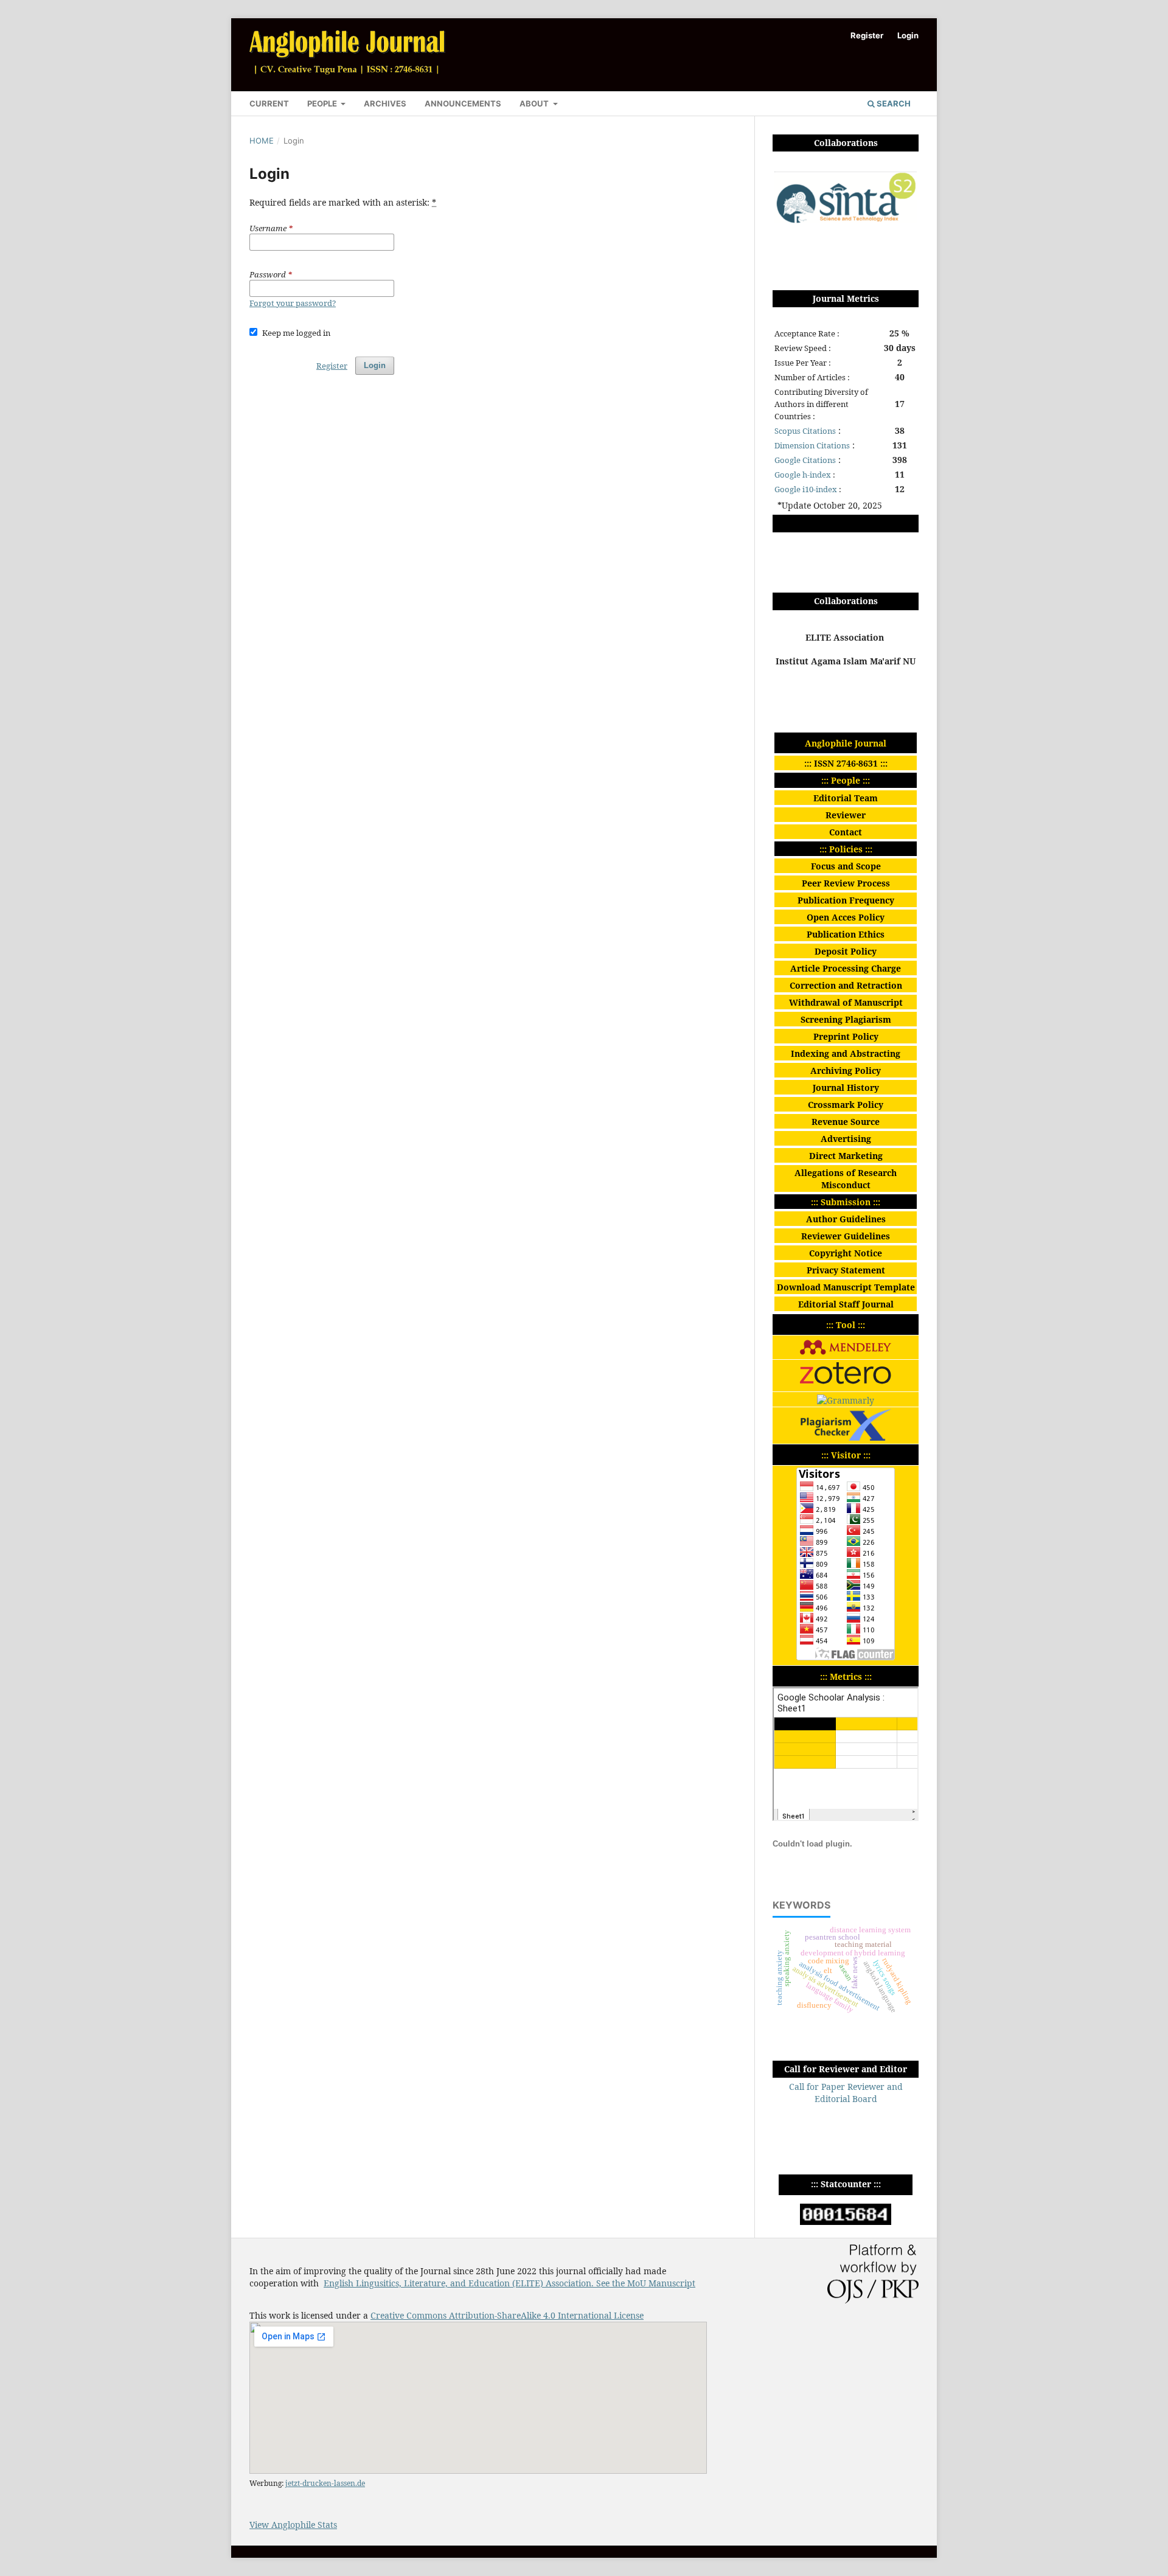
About (535, 103)
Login (908, 35)
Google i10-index (806, 489)
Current (269, 103)
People (323, 103)
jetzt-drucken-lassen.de (325, 2483)
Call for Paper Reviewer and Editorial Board (846, 2093)
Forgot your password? (293, 303)
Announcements (463, 103)
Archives (385, 103)
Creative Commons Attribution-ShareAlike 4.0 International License (507, 2315)
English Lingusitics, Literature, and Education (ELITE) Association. (460, 2283)
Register (867, 35)
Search (893, 103)
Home (262, 141)
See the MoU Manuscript (646, 2283)
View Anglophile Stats (293, 2525)
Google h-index (803, 475)
